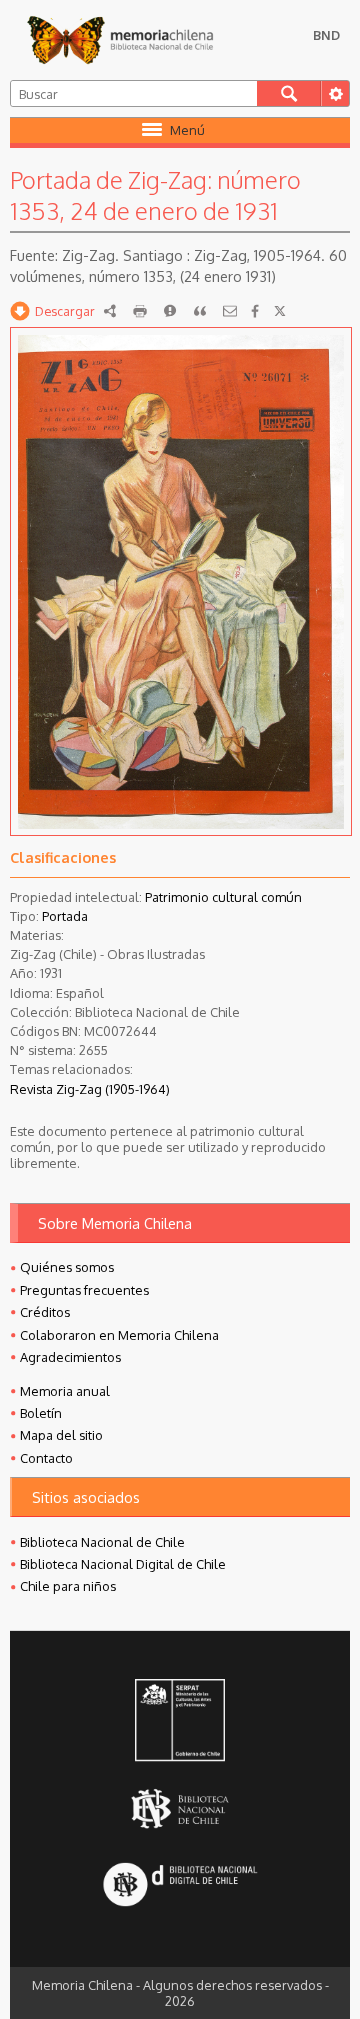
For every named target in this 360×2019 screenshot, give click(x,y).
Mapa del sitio (61, 1435)
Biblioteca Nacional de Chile (102, 1542)
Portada (65, 916)
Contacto (46, 1458)
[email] (230, 311)
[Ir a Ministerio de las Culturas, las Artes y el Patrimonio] (180, 1722)
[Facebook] (255, 311)
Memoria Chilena (120, 40)
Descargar (65, 311)
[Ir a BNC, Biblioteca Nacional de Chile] (180, 1808)
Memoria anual (65, 1391)
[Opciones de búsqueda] (335, 93)
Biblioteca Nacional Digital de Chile (123, 1564)
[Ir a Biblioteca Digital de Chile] (180, 1885)
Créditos (45, 1312)
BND (326, 35)
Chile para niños (68, 1586)
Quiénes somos (67, 1267)
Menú (187, 130)
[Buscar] (289, 93)
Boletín (41, 1413)
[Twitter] (280, 311)
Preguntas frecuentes (84, 1290)
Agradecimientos (70, 1357)
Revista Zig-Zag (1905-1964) (90, 1089)
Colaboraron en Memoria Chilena (119, 1335)
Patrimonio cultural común (223, 897)
